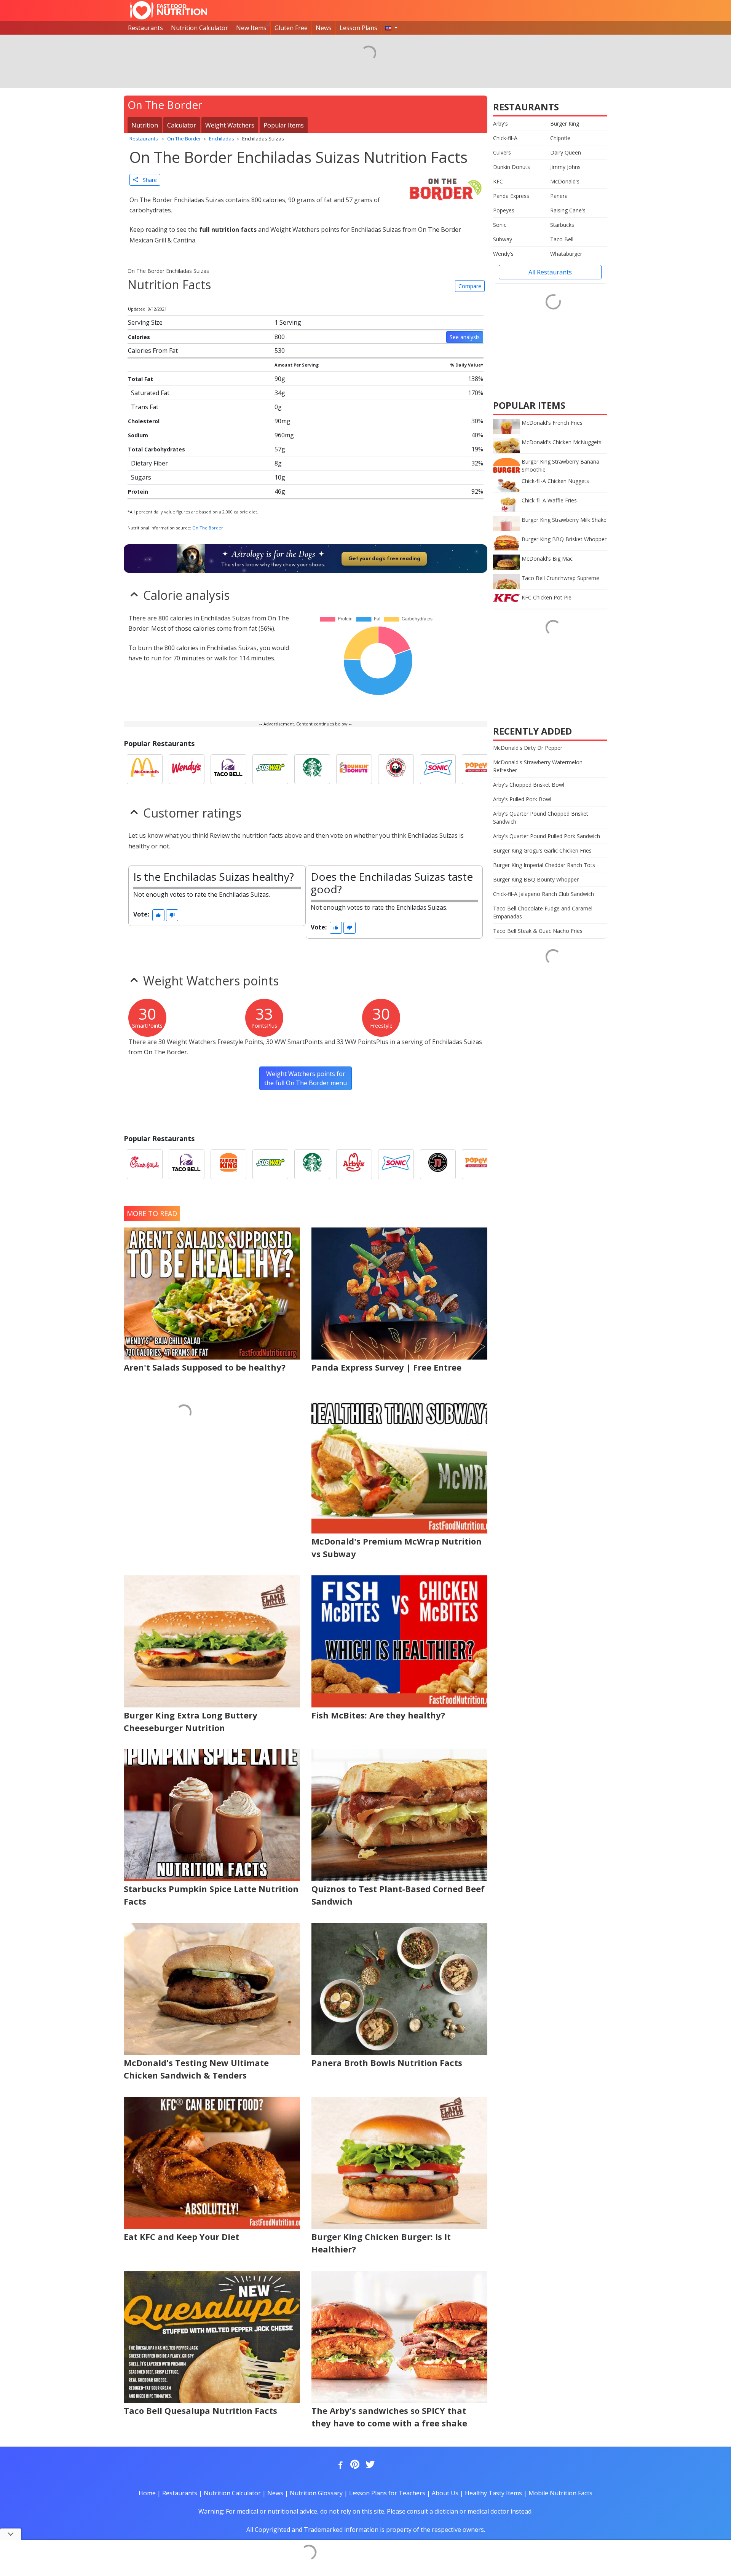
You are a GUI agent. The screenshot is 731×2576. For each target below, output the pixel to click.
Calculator (182, 125)
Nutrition (145, 125)
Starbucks (562, 225)
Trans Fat (145, 407)
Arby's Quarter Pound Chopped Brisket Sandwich (541, 818)
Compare (470, 286)
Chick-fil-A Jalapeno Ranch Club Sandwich (543, 894)
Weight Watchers (230, 125)
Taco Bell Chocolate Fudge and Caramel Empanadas (543, 912)
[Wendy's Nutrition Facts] (187, 769)
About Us (445, 2493)
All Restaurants (550, 272)
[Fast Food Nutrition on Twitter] (369, 2465)
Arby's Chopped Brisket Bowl (529, 785)
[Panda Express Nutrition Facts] (396, 769)
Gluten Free (291, 28)
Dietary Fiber (149, 463)
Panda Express (511, 196)
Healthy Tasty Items (493, 2493)
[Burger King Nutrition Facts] (228, 1164)
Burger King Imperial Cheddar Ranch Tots (544, 865)
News (324, 28)
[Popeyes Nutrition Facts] (480, 769)
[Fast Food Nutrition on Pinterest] (354, 2465)
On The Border (208, 528)
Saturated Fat (150, 393)
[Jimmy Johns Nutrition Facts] (438, 1164)
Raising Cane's (568, 210)
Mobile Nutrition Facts (560, 2493)
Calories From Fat (153, 351)
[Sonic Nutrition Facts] (438, 769)
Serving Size (145, 322)
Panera (559, 196)
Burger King (565, 124)
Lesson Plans (358, 28)
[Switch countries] (391, 28)
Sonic (500, 225)
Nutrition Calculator (200, 28)
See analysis (465, 337)
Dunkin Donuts (512, 167)
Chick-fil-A (505, 138)
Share (148, 180)
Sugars (141, 477)
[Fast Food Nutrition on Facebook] (339, 2465)
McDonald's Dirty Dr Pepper (528, 748)
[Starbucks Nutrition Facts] (312, 769)
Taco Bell (562, 239)
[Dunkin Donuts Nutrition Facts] (354, 769)
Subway (503, 239)
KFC (498, 181)
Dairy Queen (566, 152)
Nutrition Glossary (316, 2493)
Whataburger (566, 254)
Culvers (502, 152)
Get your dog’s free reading (384, 558)
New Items (251, 28)
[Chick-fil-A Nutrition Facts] (145, 1164)
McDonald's (565, 181)
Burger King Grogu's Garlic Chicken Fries (542, 850)
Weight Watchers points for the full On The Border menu (306, 1078)
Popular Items (284, 125)
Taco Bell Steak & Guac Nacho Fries (538, 931)
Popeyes (504, 210)
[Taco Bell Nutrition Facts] (228, 769)
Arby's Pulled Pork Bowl (522, 799)
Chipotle (560, 138)
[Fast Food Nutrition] (168, 10)
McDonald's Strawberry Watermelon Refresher (538, 766)
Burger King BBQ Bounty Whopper (536, 879)
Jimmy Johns (565, 167)
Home (147, 2493)
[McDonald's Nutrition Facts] (145, 769)
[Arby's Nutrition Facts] (354, 1164)
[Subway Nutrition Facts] (270, 769)
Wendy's (503, 254)
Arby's (500, 124)
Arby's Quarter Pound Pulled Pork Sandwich (547, 836)
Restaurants (145, 28)
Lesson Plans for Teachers (387, 2493)
